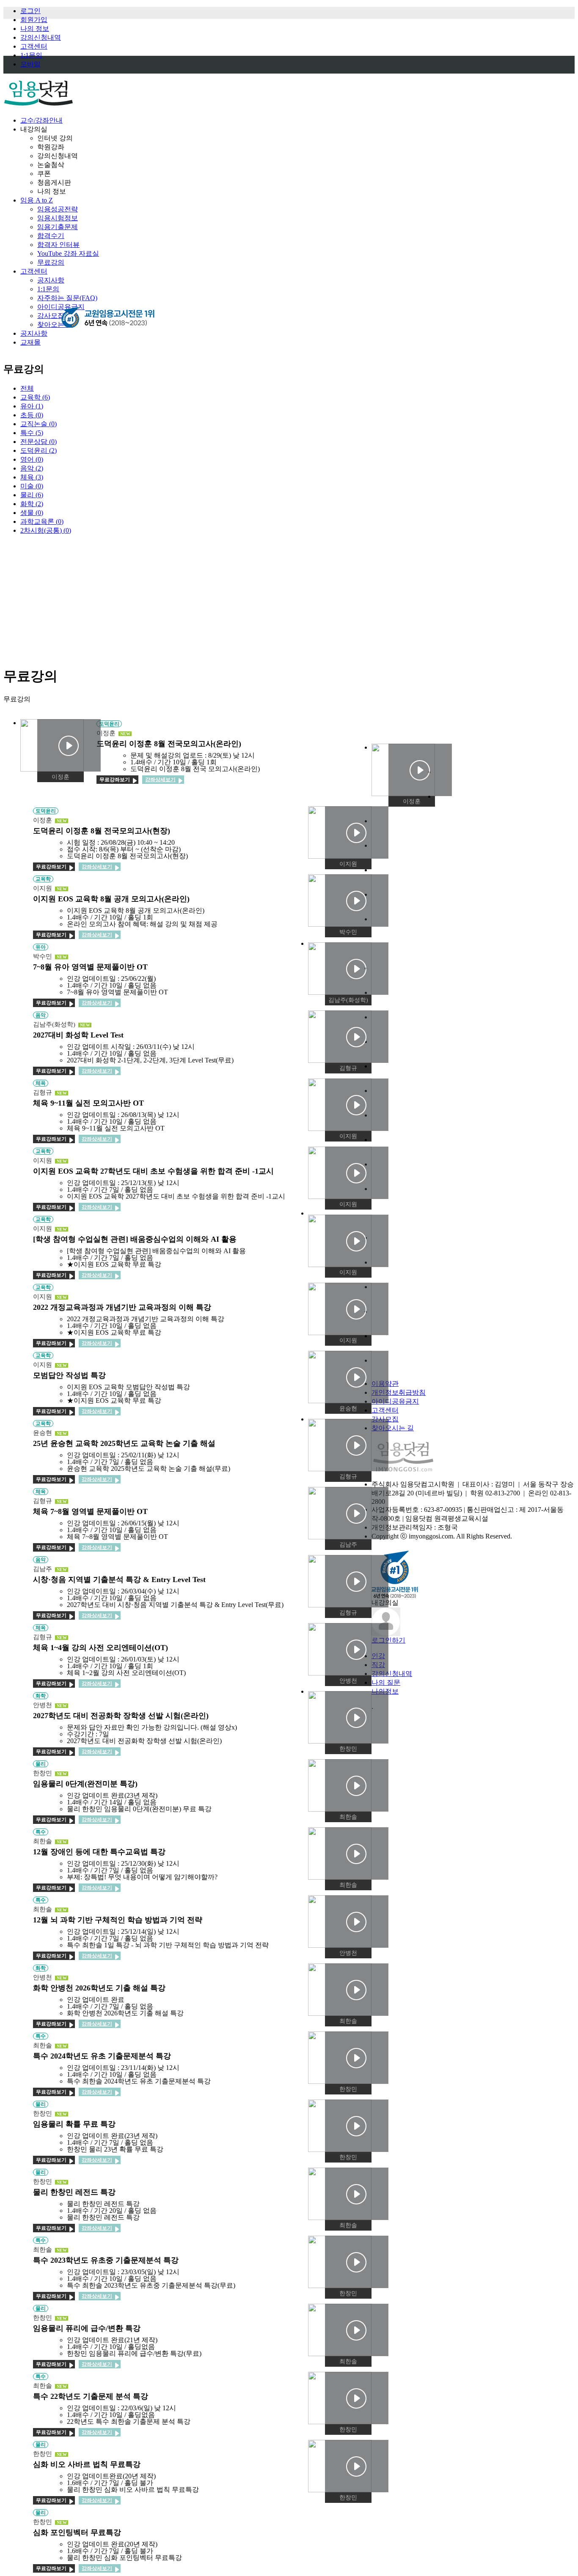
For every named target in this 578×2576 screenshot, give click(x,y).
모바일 (30, 64)
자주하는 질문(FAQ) (67, 298)
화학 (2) (32, 504)
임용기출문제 (58, 227)
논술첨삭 (51, 165)
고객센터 (34, 46)
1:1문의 (31, 55)
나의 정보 (35, 29)
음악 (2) (32, 468)
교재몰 (30, 342)
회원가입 (34, 20)
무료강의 (51, 262)
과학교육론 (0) (42, 521)
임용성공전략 (58, 209)
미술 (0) (32, 486)
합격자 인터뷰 (58, 245)
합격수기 (51, 236)
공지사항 (51, 280)
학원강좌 (51, 147)
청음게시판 (54, 182)
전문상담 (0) (39, 442)
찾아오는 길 (55, 324)
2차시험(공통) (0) (46, 530)
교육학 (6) (35, 397)
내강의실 (34, 129)
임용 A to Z (37, 200)
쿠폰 (44, 174)
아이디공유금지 (395, 1401)
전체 (27, 388)
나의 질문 (386, 1682)
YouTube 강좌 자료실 (68, 253)
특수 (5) (32, 433)
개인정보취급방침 (399, 1392)
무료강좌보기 (115, 780)
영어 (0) (32, 459)
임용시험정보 (58, 218)
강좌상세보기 (160, 780)
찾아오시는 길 (393, 1428)
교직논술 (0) (39, 424)
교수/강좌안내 (41, 120)
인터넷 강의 (55, 138)
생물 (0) (32, 513)
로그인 (30, 11)
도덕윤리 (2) (39, 450)
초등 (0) (32, 415)
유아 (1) (32, 406)
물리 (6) (32, 495)
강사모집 (51, 316)
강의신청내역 (41, 37)
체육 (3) (32, 477)
